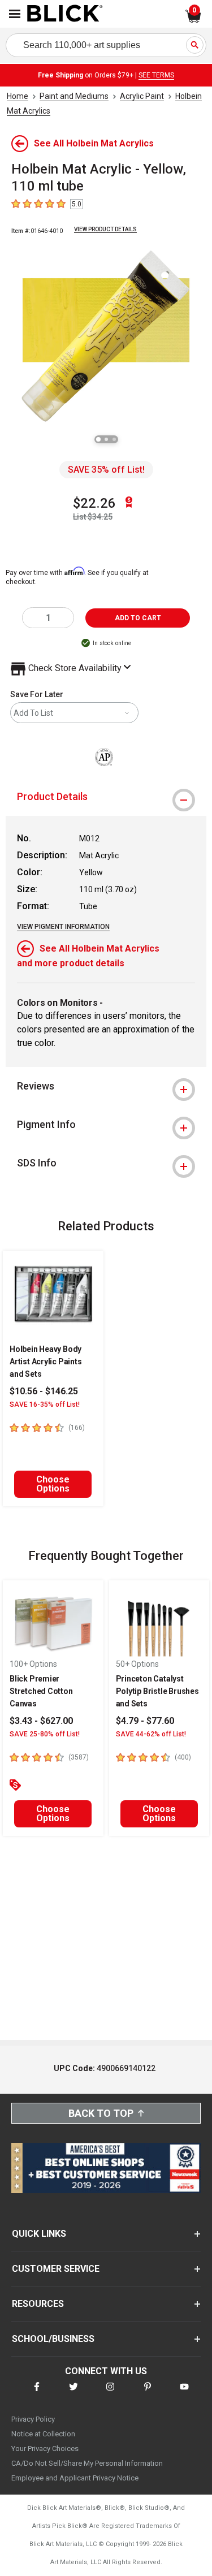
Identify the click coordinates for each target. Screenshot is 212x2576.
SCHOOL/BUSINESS (53, 2339)
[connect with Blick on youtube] (184, 2394)
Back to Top (101, 2113)
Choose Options (53, 1484)
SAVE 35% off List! (106, 470)
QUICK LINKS (39, 2234)
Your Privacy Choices (45, 2449)
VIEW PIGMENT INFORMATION (63, 927)
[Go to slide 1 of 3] (98, 439)
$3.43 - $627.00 (41, 1721)
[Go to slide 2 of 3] (106, 439)
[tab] (106, 797)
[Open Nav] (15, 14)
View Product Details (105, 229)
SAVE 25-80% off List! (45, 1734)
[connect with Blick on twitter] (73, 2394)
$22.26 (94, 503)
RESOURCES (38, 2304)
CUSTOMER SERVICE (56, 2269)
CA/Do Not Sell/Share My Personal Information (87, 2463)
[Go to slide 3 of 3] (114, 439)
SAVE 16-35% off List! (45, 1404)
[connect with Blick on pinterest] (148, 2394)
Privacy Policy (33, 2419)
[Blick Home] (65, 14)
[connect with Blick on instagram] (110, 2394)
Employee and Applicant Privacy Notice (75, 2478)
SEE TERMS (156, 75)
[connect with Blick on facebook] (37, 2394)
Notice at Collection (43, 2434)
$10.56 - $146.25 (44, 1391)
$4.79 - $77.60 (145, 1721)
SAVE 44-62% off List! (151, 1734)
